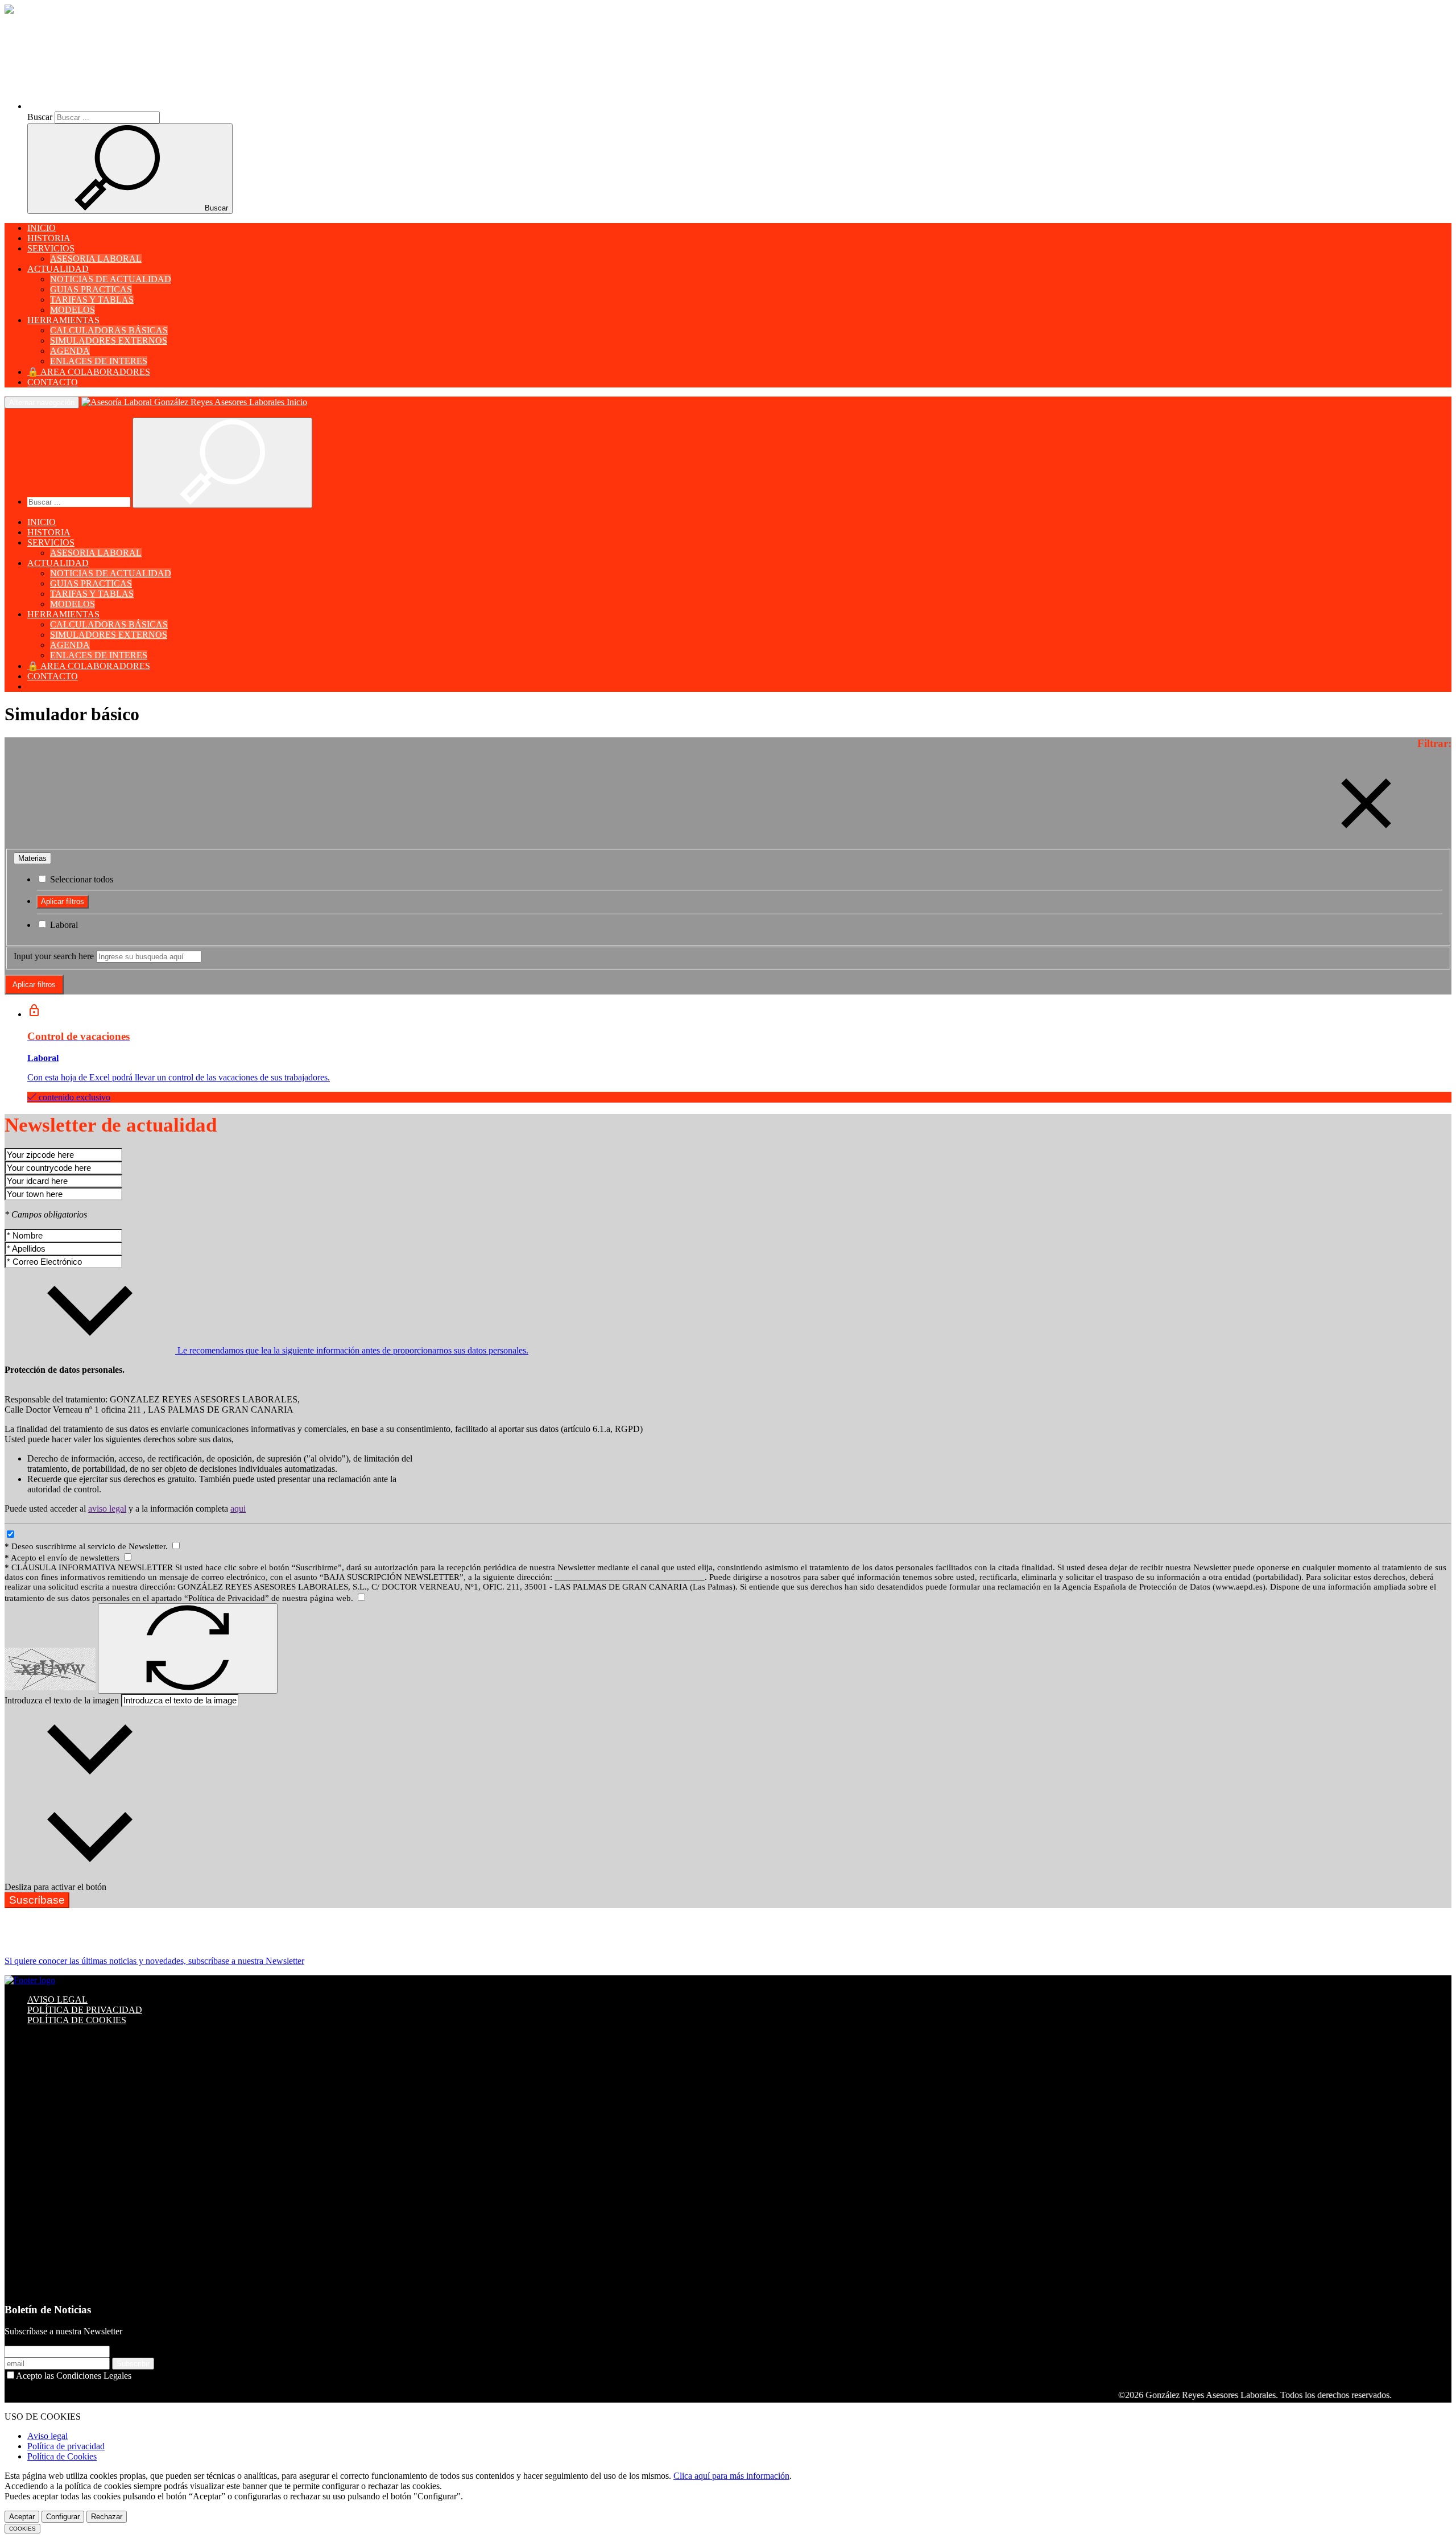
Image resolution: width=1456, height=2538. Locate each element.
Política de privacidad (66, 2446)
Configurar (63, 2517)
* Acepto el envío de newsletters (63, 1558)
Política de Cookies (62, 2456)
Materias (32, 858)
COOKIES (22, 2529)
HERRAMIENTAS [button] (63, 320)
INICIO (42, 228)
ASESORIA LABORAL (96, 259)
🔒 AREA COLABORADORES (89, 372)
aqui (238, 1509)
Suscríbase (37, 1900)
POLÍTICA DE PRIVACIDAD (85, 2010)
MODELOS (73, 310)
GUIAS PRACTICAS (91, 289)
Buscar (40, 117)
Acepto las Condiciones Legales (74, 2376)
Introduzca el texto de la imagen (62, 1700)
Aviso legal (47, 2436)
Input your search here (54, 956)
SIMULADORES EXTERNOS (109, 341)
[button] (126, 106)
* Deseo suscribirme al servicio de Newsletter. (87, 1546)
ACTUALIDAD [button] (58, 269)
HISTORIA (49, 238)
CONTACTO (53, 382)
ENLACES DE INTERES (99, 361)
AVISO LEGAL (57, 2000)
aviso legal (107, 1509)
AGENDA (70, 351)
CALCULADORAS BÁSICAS (109, 330)
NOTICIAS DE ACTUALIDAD (111, 279)
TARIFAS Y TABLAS (92, 300)
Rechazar (107, 2517)
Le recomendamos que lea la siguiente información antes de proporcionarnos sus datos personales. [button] (352, 1350)
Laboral (63, 925)
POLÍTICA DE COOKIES (77, 2020)
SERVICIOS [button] (51, 248)
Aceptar (22, 2517)
